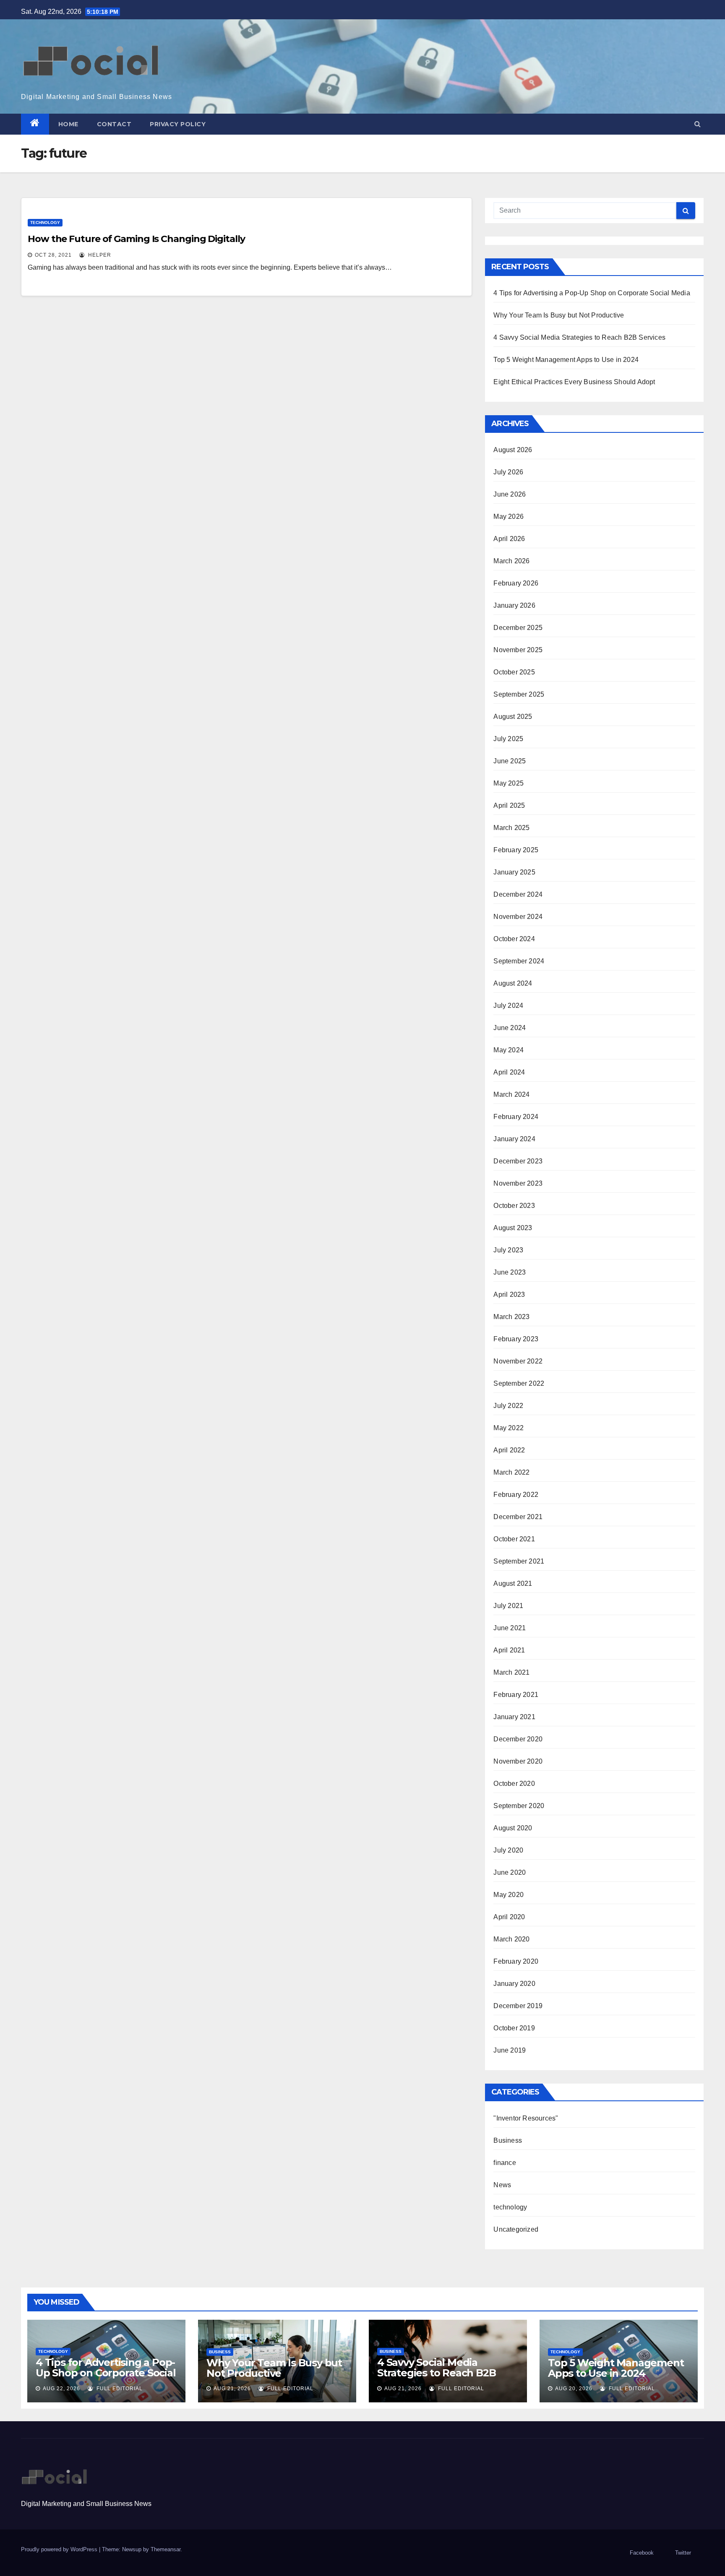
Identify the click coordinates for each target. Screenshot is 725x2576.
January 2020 (514, 1984)
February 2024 (516, 1117)
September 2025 (519, 694)
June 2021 (510, 1628)
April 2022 (509, 1450)
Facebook (642, 2553)
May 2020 (509, 1895)
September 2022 (519, 1383)
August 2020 (513, 1828)
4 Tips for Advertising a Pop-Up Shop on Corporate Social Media (592, 293)
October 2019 (514, 2028)
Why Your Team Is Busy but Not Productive (559, 315)
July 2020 (508, 1850)
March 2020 (511, 1939)
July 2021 (508, 1606)
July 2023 (508, 1250)
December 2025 (518, 628)
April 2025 (509, 805)
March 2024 (511, 1094)
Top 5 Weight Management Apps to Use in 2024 (566, 360)
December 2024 (518, 894)
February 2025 (516, 850)
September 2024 (519, 961)
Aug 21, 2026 (232, 2389)
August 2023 (513, 1228)
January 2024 (514, 1139)
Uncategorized (516, 2229)
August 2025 (513, 717)
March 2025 (511, 828)
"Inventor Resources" (526, 2118)
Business (508, 2140)
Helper (99, 255)
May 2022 (509, 1428)
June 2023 (510, 1272)
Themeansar (166, 2549)
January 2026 (514, 605)
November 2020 (518, 1761)
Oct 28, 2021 (53, 255)
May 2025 (509, 783)
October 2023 (514, 1206)
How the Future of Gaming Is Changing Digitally (136, 239)
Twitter (683, 2553)
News (502, 2185)
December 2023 (518, 1161)
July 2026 (508, 472)
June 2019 (510, 2050)
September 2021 (519, 1561)
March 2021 (511, 1672)
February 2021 (516, 1695)
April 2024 (509, 1072)
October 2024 (514, 939)
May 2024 (509, 1050)
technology (45, 222)
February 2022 (516, 1495)
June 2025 (510, 761)
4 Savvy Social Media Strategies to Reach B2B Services (579, 337)
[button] (698, 124)
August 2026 (513, 450)
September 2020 (519, 1806)
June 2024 (510, 1028)
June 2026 (510, 494)
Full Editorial (119, 2389)
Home (68, 124)
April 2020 (509, 1917)
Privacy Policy (178, 124)
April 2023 (509, 1295)
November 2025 (518, 650)
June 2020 (510, 1872)
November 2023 (518, 1183)
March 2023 (511, 1317)
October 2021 (514, 1539)
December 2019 (518, 2006)
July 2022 (508, 1406)
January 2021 (514, 1717)
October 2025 (514, 672)
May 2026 (509, 517)
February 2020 (516, 1961)
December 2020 (518, 1739)
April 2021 (509, 1650)
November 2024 (518, 917)
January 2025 (514, 872)
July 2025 (508, 739)
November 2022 (518, 1361)
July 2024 (508, 1006)
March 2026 (511, 561)
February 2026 (516, 583)
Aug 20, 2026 (574, 2389)
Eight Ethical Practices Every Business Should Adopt (574, 382)
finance (505, 2163)
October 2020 (514, 1784)
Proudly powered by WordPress (60, 2549)
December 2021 (518, 1517)
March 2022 (511, 1472)
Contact (114, 124)
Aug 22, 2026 (61, 2389)
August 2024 (513, 983)
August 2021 (513, 1583)
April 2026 (509, 539)
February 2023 (516, 1339)
